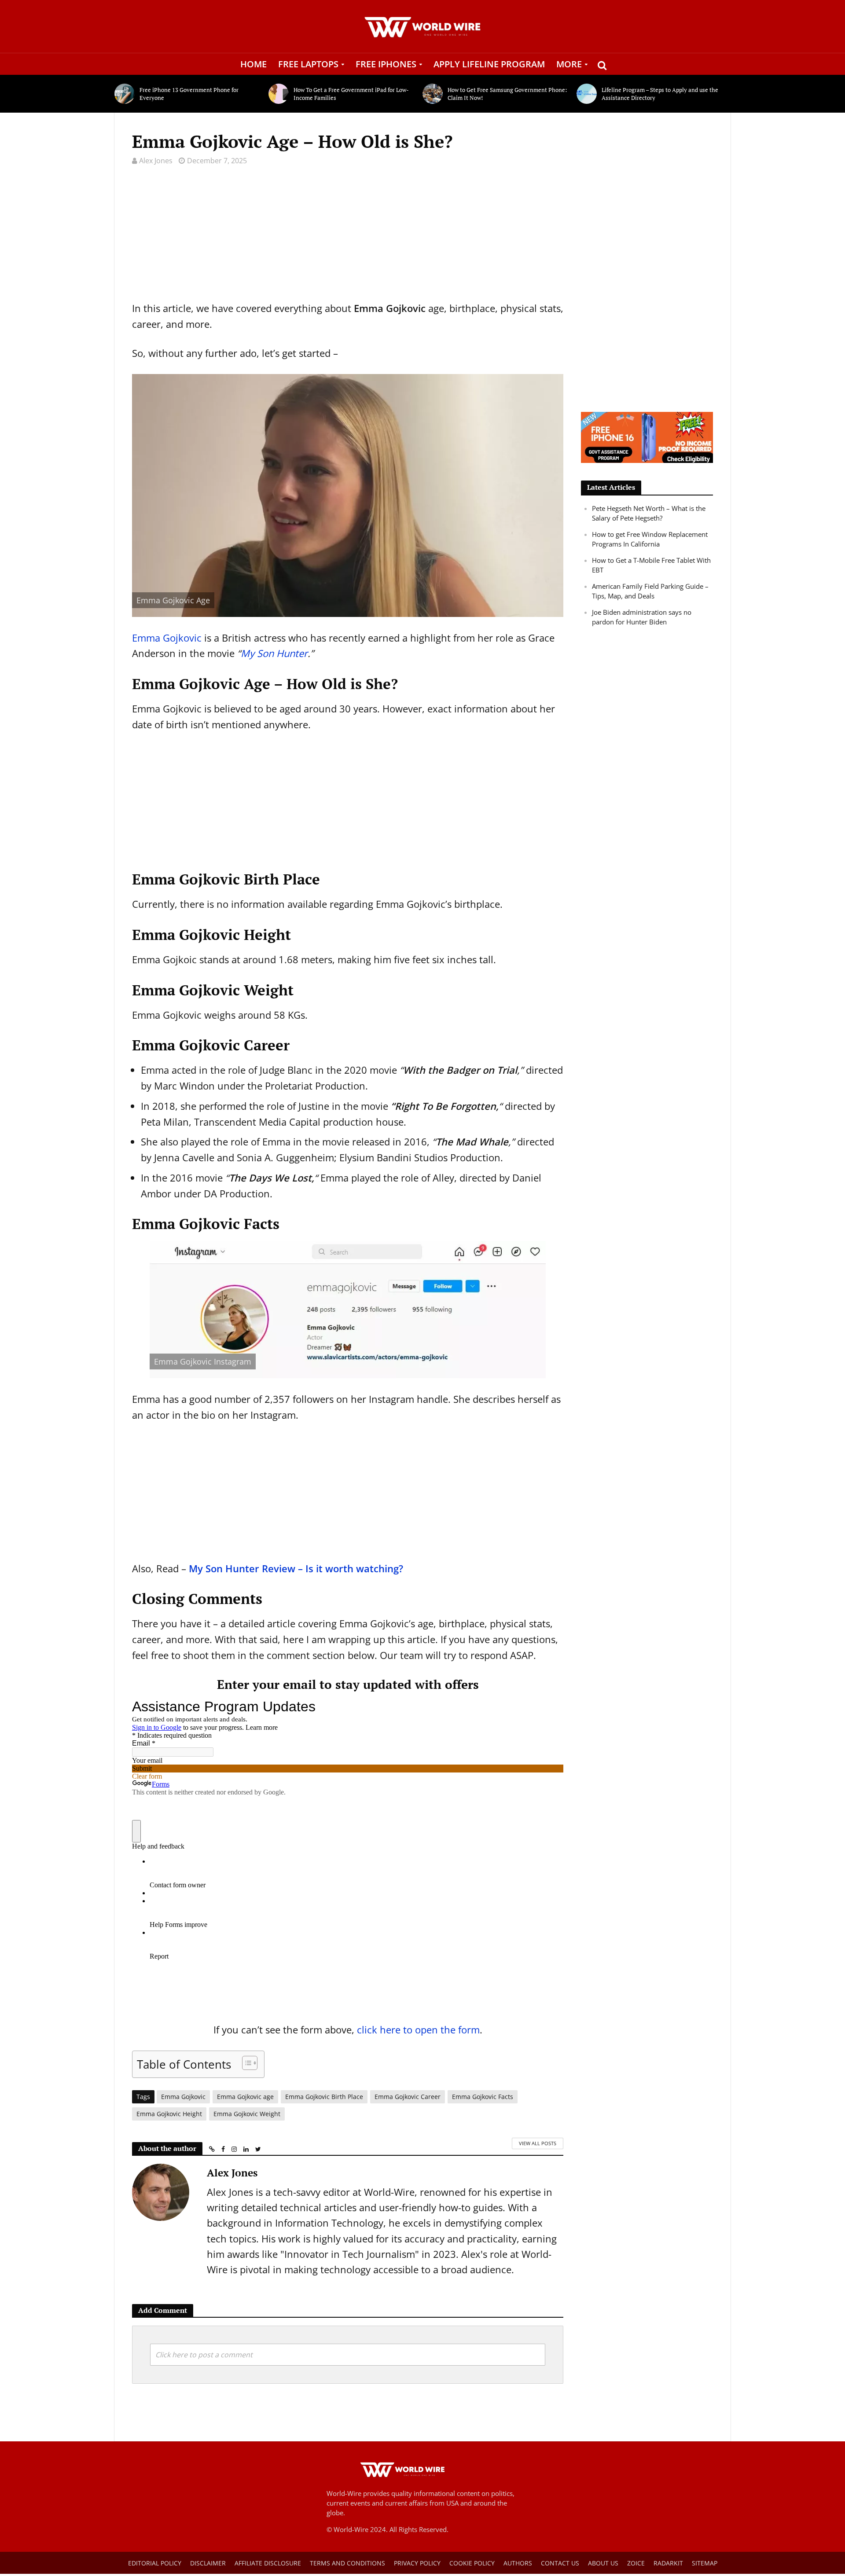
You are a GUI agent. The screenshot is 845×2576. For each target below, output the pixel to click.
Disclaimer (208, 2563)
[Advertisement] (348, 239)
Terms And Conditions (347, 2563)
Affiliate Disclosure (268, 2563)
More (569, 64)
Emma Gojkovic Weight (247, 2114)
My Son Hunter (274, 653)
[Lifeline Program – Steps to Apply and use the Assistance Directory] (587, 94)
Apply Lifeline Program (489, 64)
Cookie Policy (472, 2563)
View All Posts (538, 2143)
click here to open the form (418, 2029)
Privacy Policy (417, 2563)
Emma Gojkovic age (245, 2097)
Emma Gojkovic (167, 638)
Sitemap (705, 2563)
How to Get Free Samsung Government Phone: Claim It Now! (507, 94)
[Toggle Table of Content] (245, 2063)
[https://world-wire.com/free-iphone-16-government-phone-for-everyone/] (647, 437)
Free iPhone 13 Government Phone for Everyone (189, 94)
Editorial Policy (155, 2563)
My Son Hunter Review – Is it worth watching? (296, 1568)
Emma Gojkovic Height (169, 2114)
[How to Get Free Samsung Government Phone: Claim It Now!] (433, 94)
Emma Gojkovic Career (408, 2097)
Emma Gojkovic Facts (483, 2097)
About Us (603, 2563)
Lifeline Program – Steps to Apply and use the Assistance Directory (660, 94)
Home (253, 64)
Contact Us (560, 2563)
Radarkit (668, 2563)
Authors (518, 2563)
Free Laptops (308, 64)
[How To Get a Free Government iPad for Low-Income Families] (279, 94)
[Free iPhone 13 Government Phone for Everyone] (125, 94)
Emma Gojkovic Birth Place (324, 2097)
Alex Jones (156, 161)
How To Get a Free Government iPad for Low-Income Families (351, 94)
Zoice (636, 2563)
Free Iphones (386, 64)
